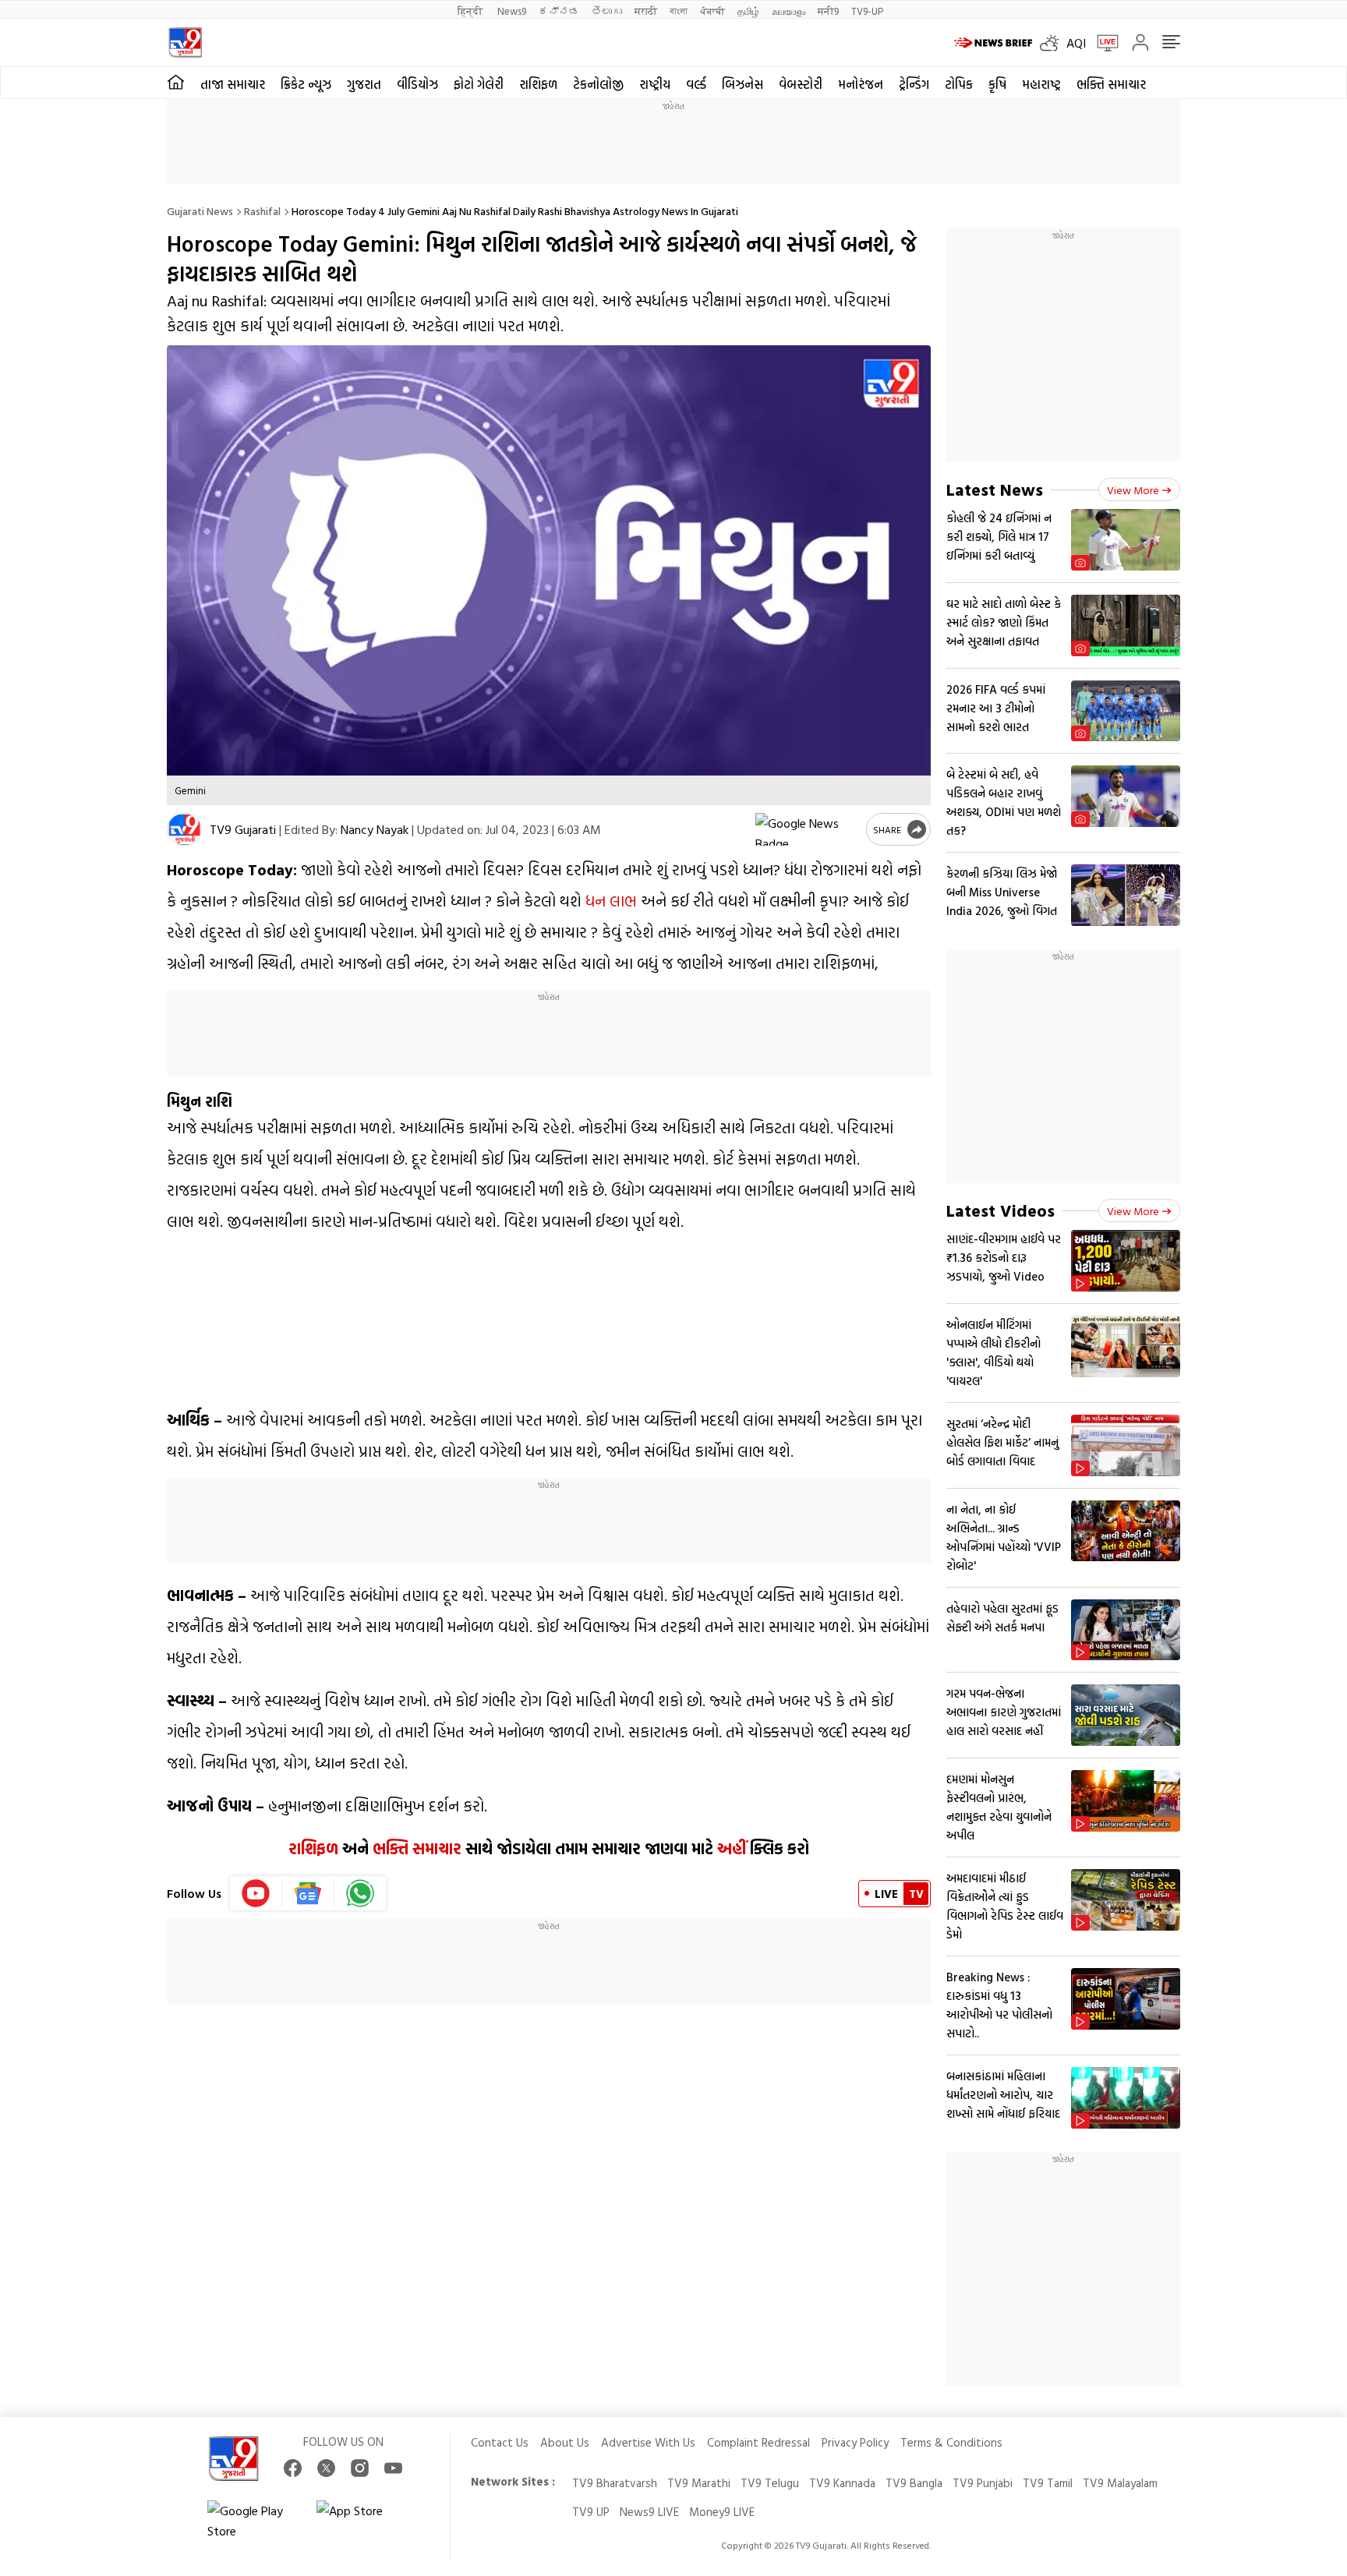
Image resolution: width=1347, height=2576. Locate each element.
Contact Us (500, 2442)
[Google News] (308, 1893)
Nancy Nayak (375, 829)
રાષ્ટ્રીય (655, 84)
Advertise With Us (648, 2442)
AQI (1076, 43)
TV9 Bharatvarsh (615, 2483)
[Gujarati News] (185, 42)
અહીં (732, 1848)
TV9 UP (591, 2512)
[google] (808, 829)
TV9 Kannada (842, 2483)
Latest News (995, 489)
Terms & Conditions (951, 2442)
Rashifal (262, 211)
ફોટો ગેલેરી (479, 84)
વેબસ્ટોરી (801, 84)
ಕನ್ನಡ (559, 11)
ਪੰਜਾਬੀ (712, 11)
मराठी (646, 11)
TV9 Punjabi (983, 2483)
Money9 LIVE (722, 2512)
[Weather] (1053, 43)
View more (1133, 490)
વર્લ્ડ (696, 84)
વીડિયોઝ (417, 84)
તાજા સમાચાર (233, 84)
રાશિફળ (538, 84)
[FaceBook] (293, 2468)
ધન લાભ (611, 900)
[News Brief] (993, 43)
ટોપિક (959, 84)
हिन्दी (471, 11)
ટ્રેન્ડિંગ (914, 84)
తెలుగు (607, 11)
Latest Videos (1001, 1210)
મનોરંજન (861, 84)
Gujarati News (200, 211)
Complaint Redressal (758, 2442)
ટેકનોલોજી (598, 84)
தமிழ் (748, 11)
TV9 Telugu (770, 2483)
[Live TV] (1102, 43)
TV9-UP (867, 11)
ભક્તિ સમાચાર (1111, 84)
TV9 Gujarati (243, 829)
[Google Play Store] (254, 2521)
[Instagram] (360, 2468)
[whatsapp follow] (360, 1893)
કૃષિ (997, 84)
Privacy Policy (855, 2442)
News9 (512, 11)
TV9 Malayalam (1120, 2483)
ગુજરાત (364, 84)
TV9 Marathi (699, 2483)
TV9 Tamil (1048, 2483)
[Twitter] (326, 2468)
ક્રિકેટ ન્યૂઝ (306, 84)
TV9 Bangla (914, 2483)
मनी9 (828, 11)
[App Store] (363, 2521)
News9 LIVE (649, 2512)
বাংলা (679, 11)
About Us (565, 2442)
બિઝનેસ (742, 84)
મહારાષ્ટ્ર (1041, 84)
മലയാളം (788, 11)
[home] (176, 83)
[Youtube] (256, 1893)
